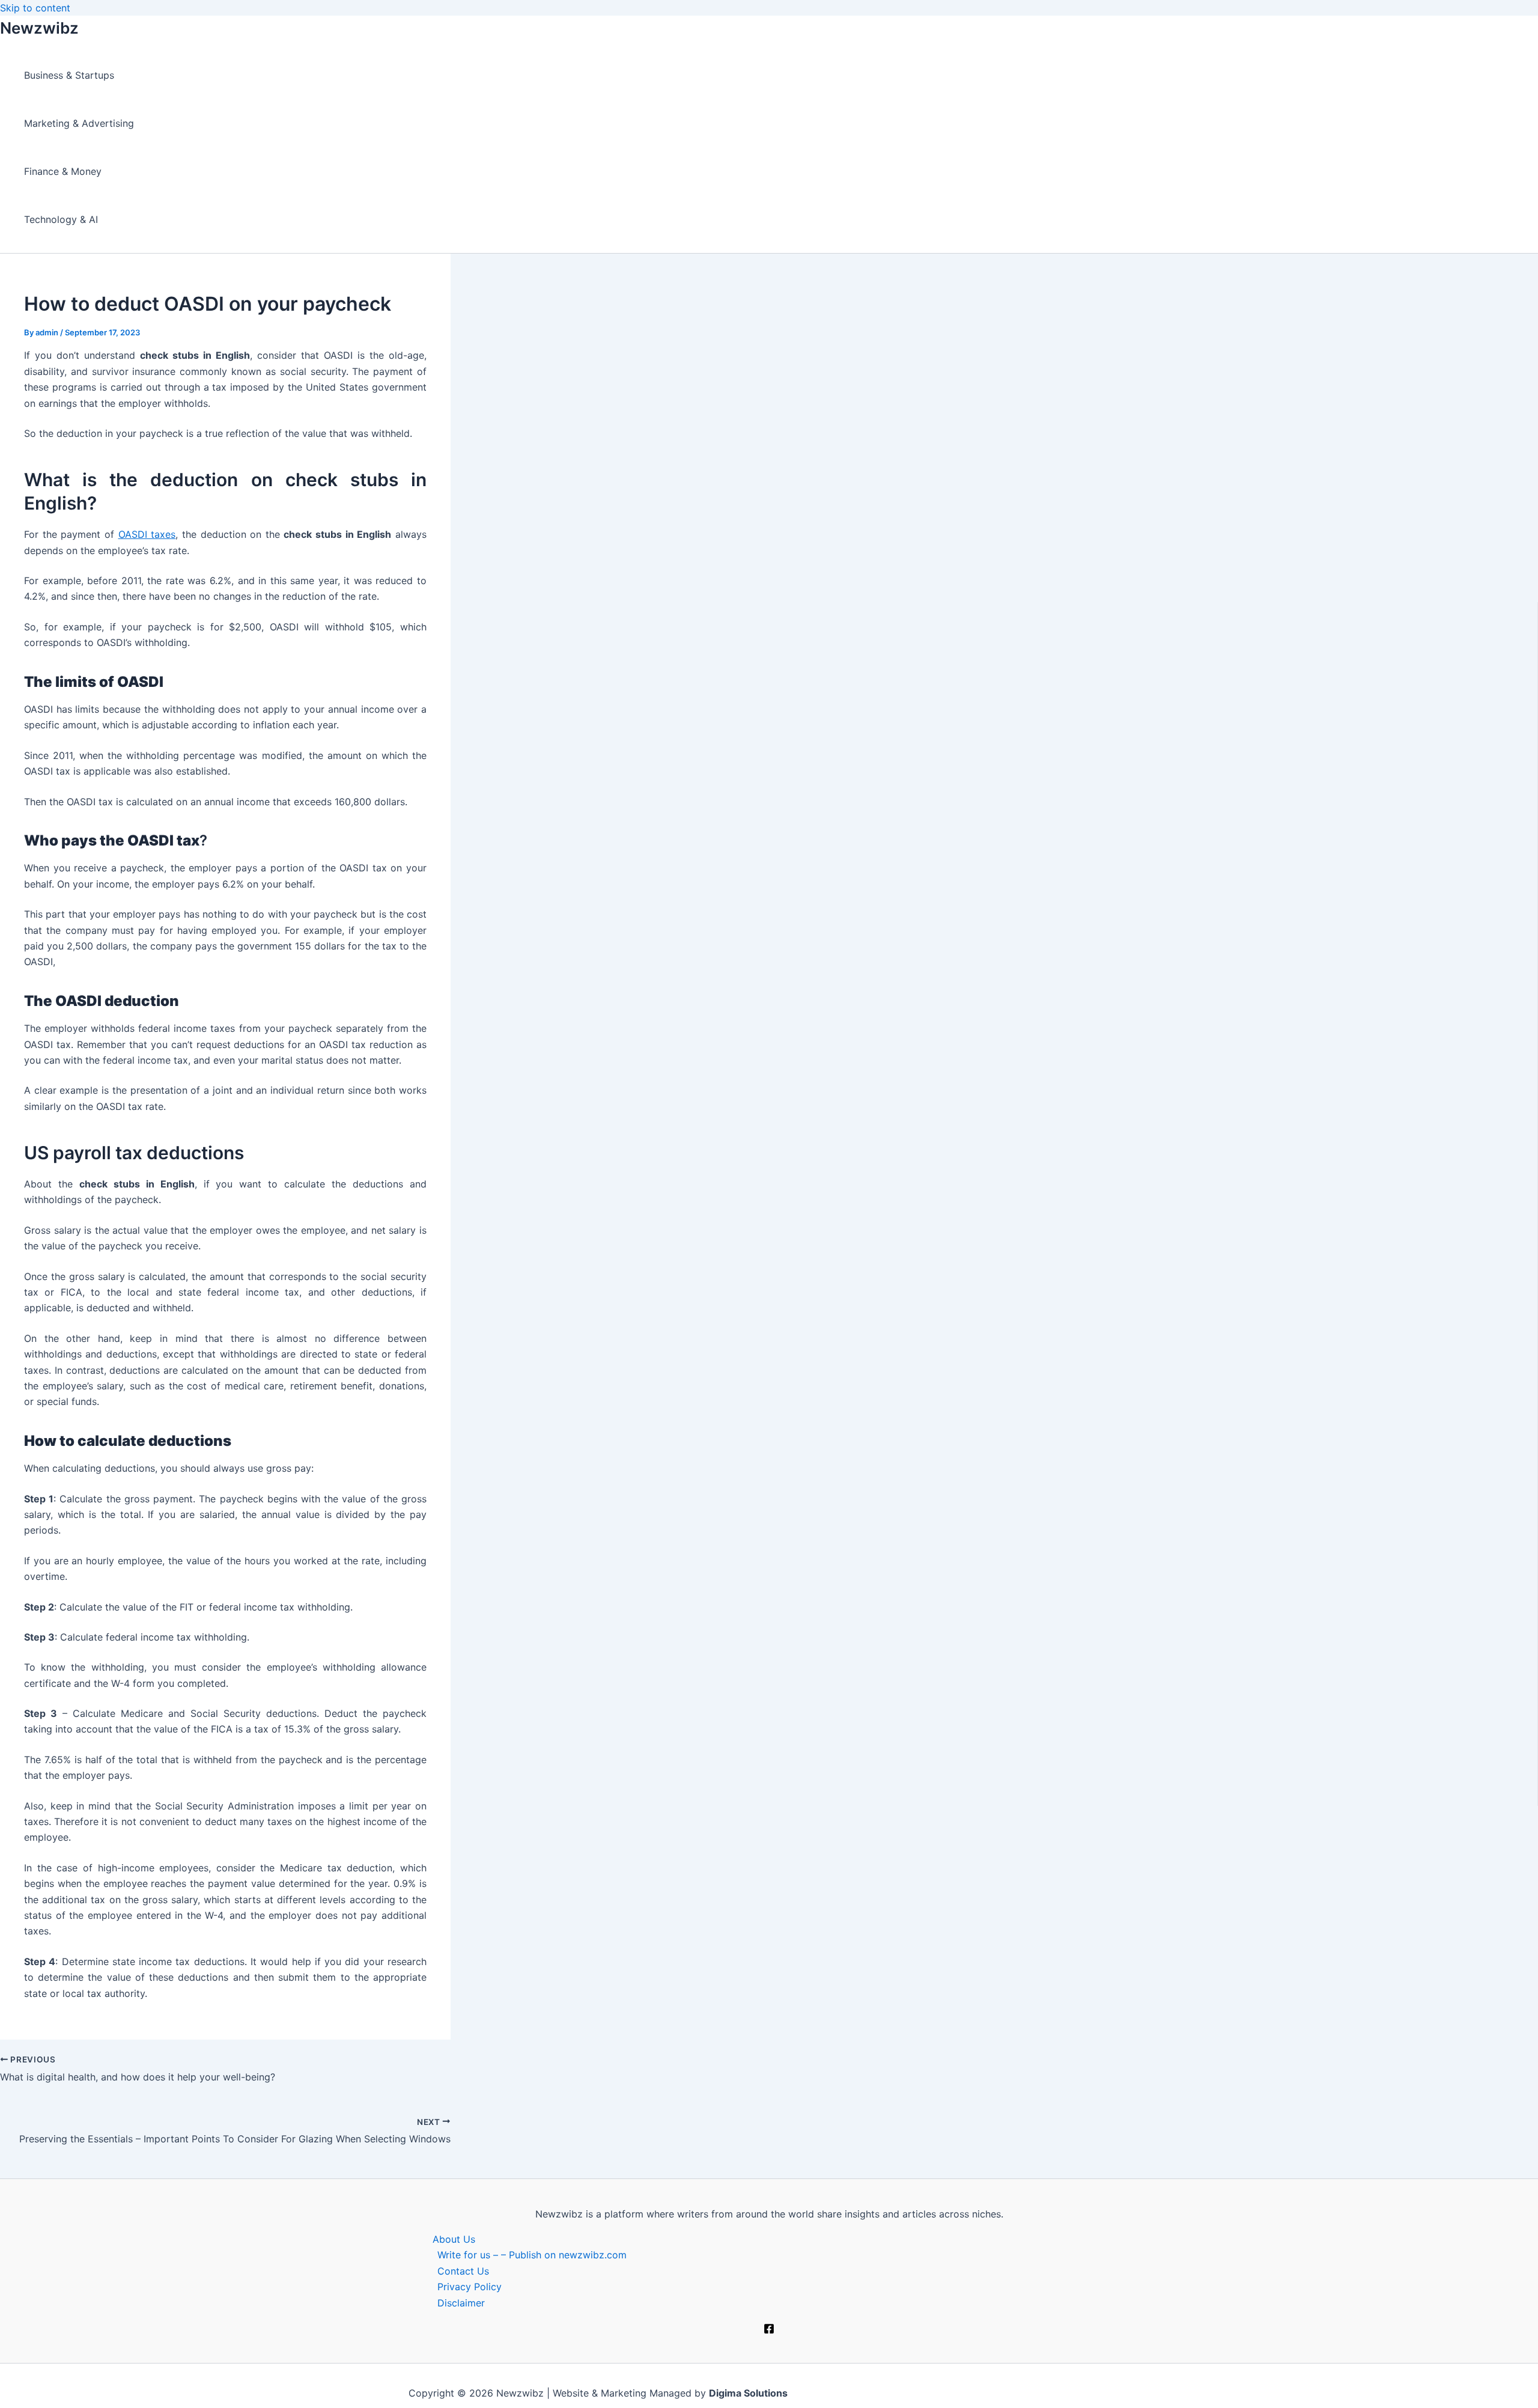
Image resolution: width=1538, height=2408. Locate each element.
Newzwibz (39, 28)
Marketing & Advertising (79, 123)
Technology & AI (61, 219)
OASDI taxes (147, 534)
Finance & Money (63, 171)
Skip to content (35, 8)
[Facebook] (769, 2330)
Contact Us (463, 2271)
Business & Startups (69, 75)
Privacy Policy (470, 2287)
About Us (454, 2239)
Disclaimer (461, 2303)
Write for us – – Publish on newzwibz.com (532, 2255)
